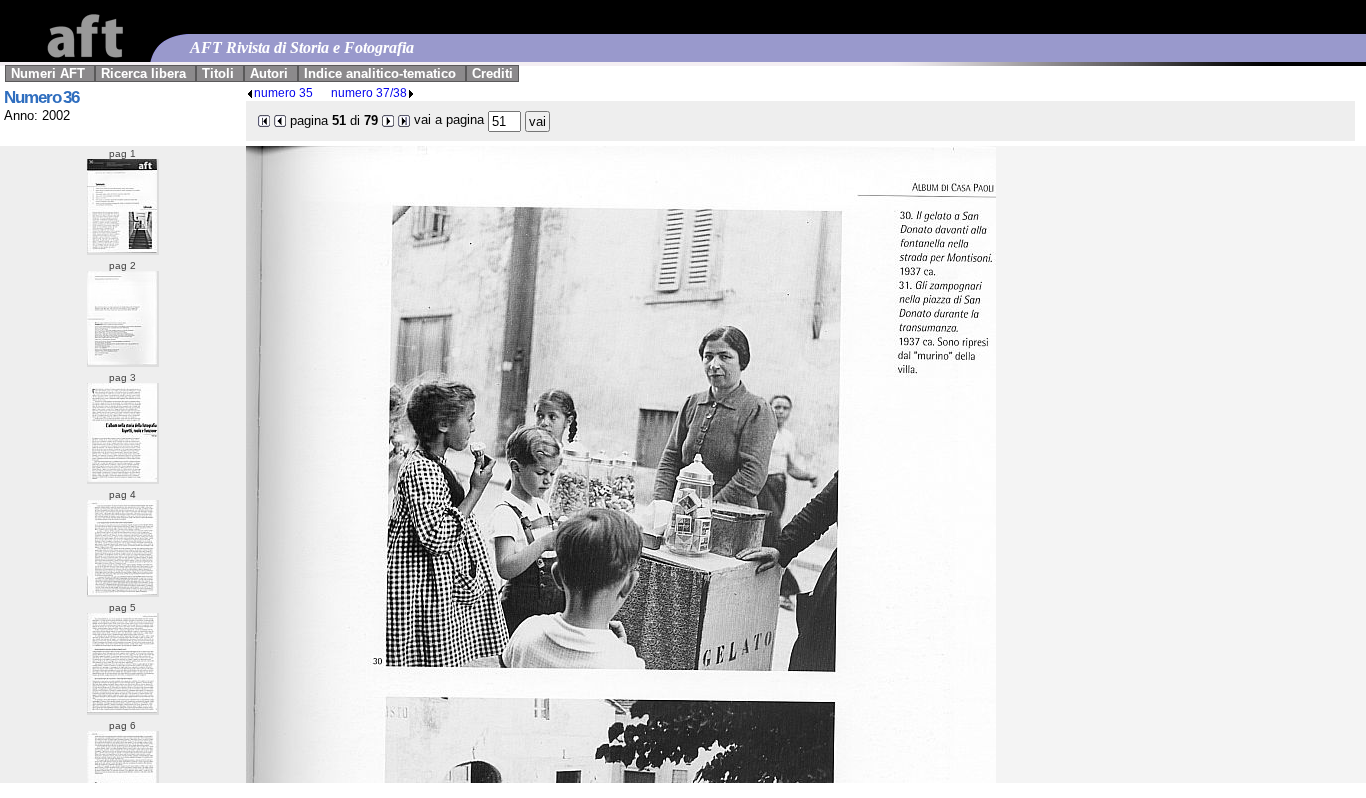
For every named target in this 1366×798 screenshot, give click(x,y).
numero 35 (283, 92)
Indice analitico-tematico (380, 73)
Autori (269, 73)
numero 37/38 (369, 92)
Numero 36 (41, 97)
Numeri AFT (48, 73)
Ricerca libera (143, 73)
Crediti (492, 73)
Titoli (218, 73)
